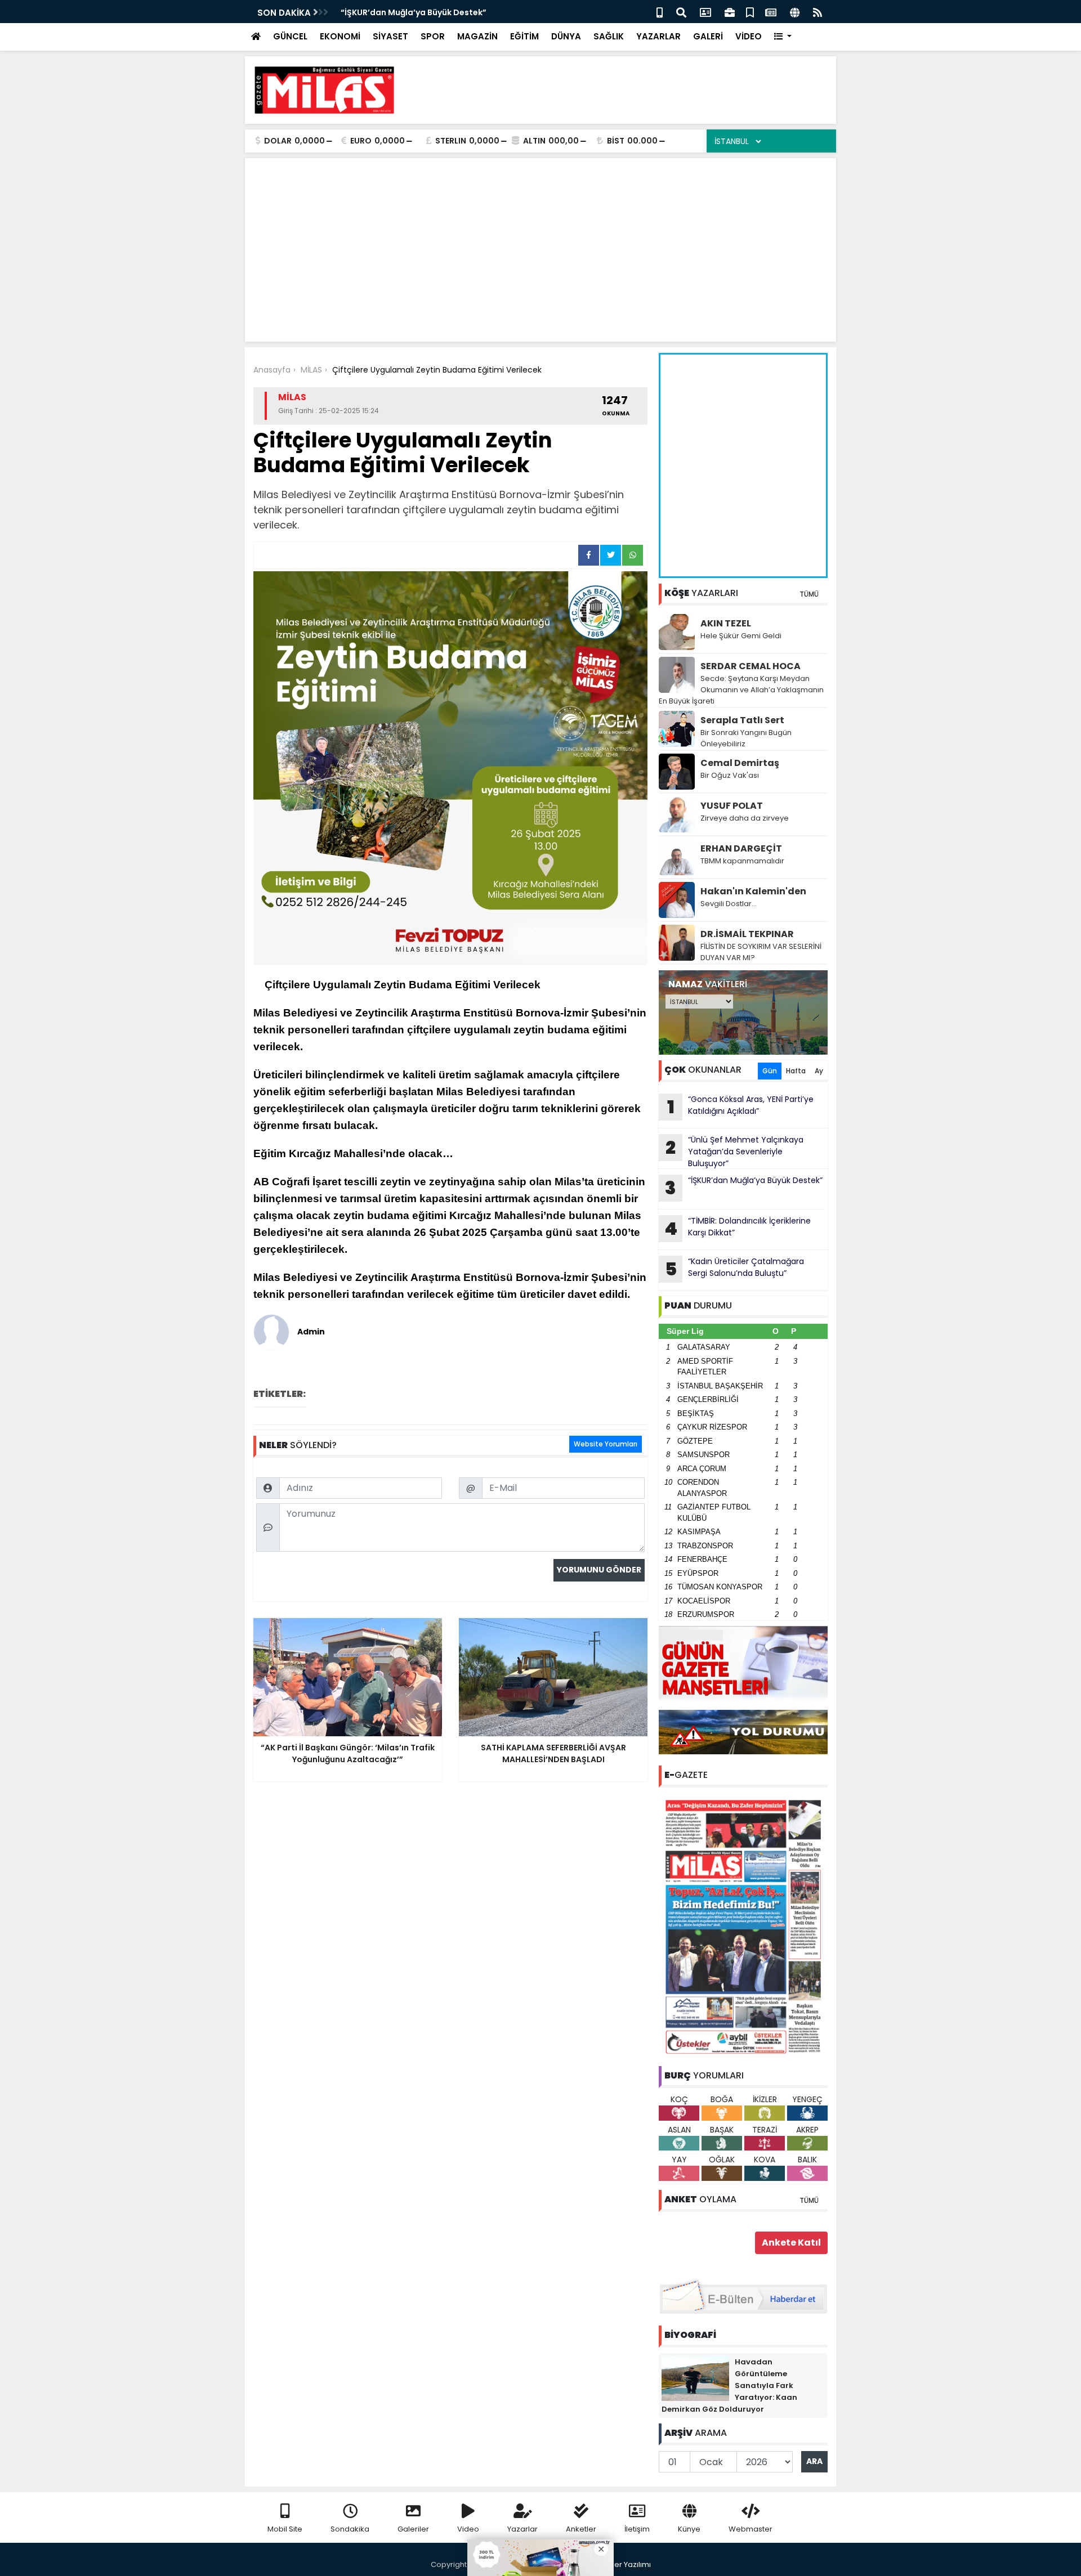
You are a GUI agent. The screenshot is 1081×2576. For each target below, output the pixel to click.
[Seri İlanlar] (750, 12)
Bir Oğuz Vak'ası (730, 775)
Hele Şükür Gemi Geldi (741, 636)
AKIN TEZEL (726, 623)
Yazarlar (522, 2529)
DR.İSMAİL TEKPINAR (747, 934)
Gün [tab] (770, 1071)
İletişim (637, 2529)
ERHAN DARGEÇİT (741, 848)
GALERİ (708, 36)
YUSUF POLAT (732, 806)
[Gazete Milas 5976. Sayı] (743, 1926)
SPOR (433, 36)
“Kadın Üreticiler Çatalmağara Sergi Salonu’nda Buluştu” (735, 1269)
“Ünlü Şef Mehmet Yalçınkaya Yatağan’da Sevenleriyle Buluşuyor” (734, 1152)
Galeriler (413, 2529)
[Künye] (795, 12)
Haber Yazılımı (625, 2564)
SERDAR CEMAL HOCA (751, 666)
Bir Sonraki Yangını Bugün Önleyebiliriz (746, 738)
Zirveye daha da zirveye (745, 818)
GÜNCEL (290, 36)
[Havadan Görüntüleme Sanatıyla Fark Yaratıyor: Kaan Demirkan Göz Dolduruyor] (695, 2378)
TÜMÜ (809, 594)
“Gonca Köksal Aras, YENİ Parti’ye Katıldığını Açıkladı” (741, 1106)
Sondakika (350, 2529)
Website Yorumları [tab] (606, 1444)
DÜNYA (566, 36)
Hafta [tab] (796, 1071)
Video (468, 2529)
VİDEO (749, 36)
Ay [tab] (819, 1071)
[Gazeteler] (771, 12)
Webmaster (751, 2529)
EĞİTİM (524, 36)
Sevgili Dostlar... (729, 904)
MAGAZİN (477, 36)
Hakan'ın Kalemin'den (753, 891)
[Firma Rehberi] (730, 12)
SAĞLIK (609, 36)
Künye (689, 2529)
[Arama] (681, 12)
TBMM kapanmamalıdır (742, 861)
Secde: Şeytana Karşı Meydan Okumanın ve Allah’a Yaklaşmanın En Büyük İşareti (741, 690)
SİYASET (390, 36)
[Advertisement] (623, 90)
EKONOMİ (340, 36)
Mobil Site (285, 2529)
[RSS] (818, 12)
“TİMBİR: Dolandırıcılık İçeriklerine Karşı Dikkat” (738, 1228)
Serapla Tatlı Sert (742, 720)
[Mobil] (660, 12)
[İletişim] (705, 12)
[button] (783, 37)
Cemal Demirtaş (740, 763)
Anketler (581, 2529)
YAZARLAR (658, 36)
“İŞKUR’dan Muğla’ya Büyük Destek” (414, 12)
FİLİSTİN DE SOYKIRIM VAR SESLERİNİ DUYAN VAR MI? (761, 952)
